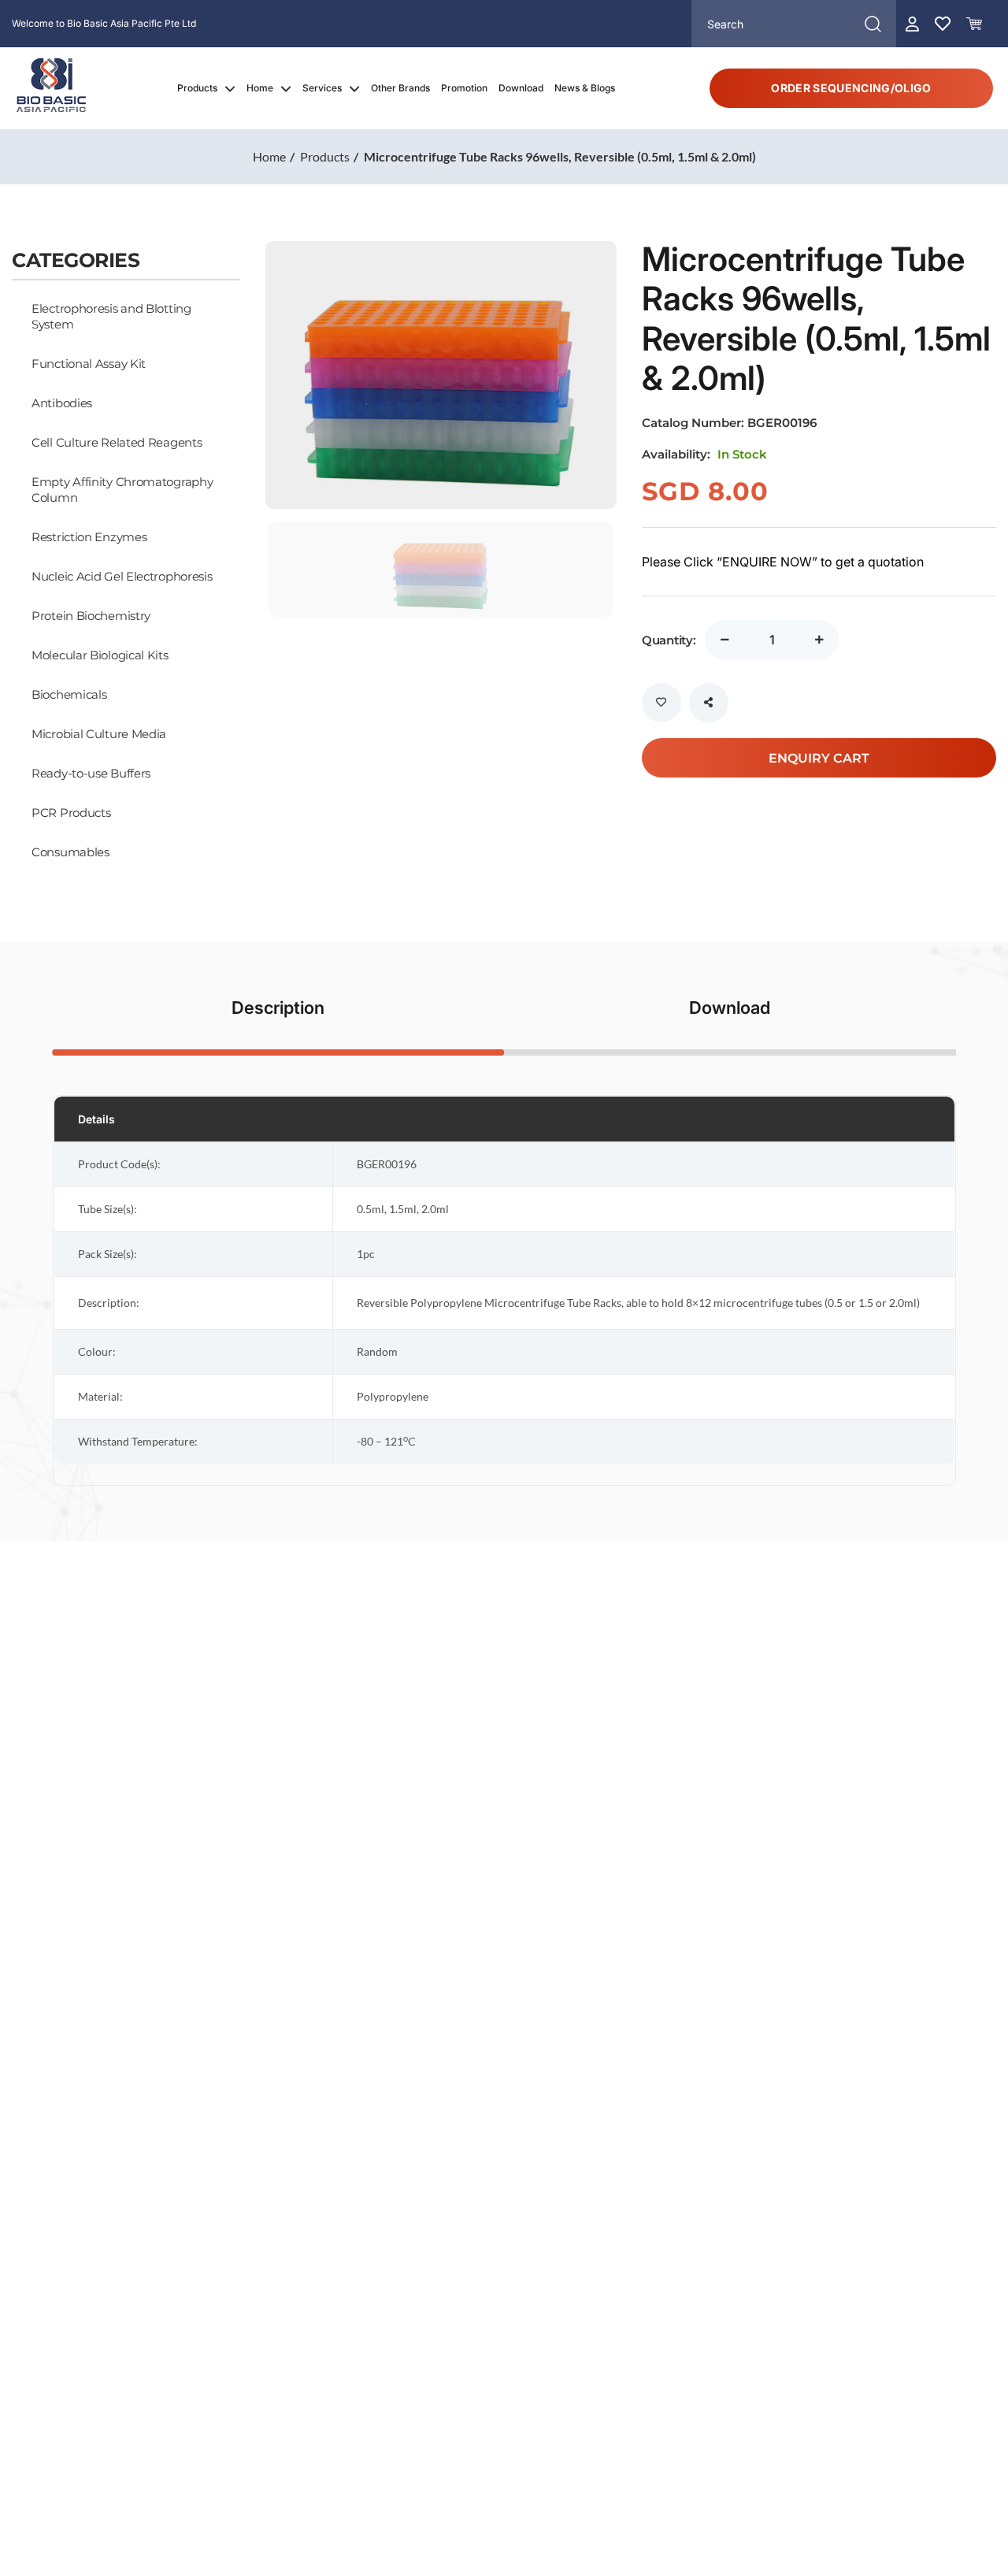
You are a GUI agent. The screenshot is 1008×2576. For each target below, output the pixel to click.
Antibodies (62, 403)
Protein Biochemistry (91, 615)
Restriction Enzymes (89, 536)
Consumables (70, 852)
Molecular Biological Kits (100, 655)
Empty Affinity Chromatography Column (122, 489)
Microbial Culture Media (99, 733)
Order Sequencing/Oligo (851, 88)
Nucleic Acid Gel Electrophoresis (122, 576)
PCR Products (71, 812)
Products (197, 88)
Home (260, 88)
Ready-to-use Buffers (91, 773)
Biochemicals (69, 694)
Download (521, 88)
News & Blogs (585, 88)
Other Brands (400, 88)
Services (322, 88)
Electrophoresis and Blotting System (111, 316)
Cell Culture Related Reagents (117, 442)
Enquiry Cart (819, 757)
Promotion (464, 88)
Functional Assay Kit (89, 363)
